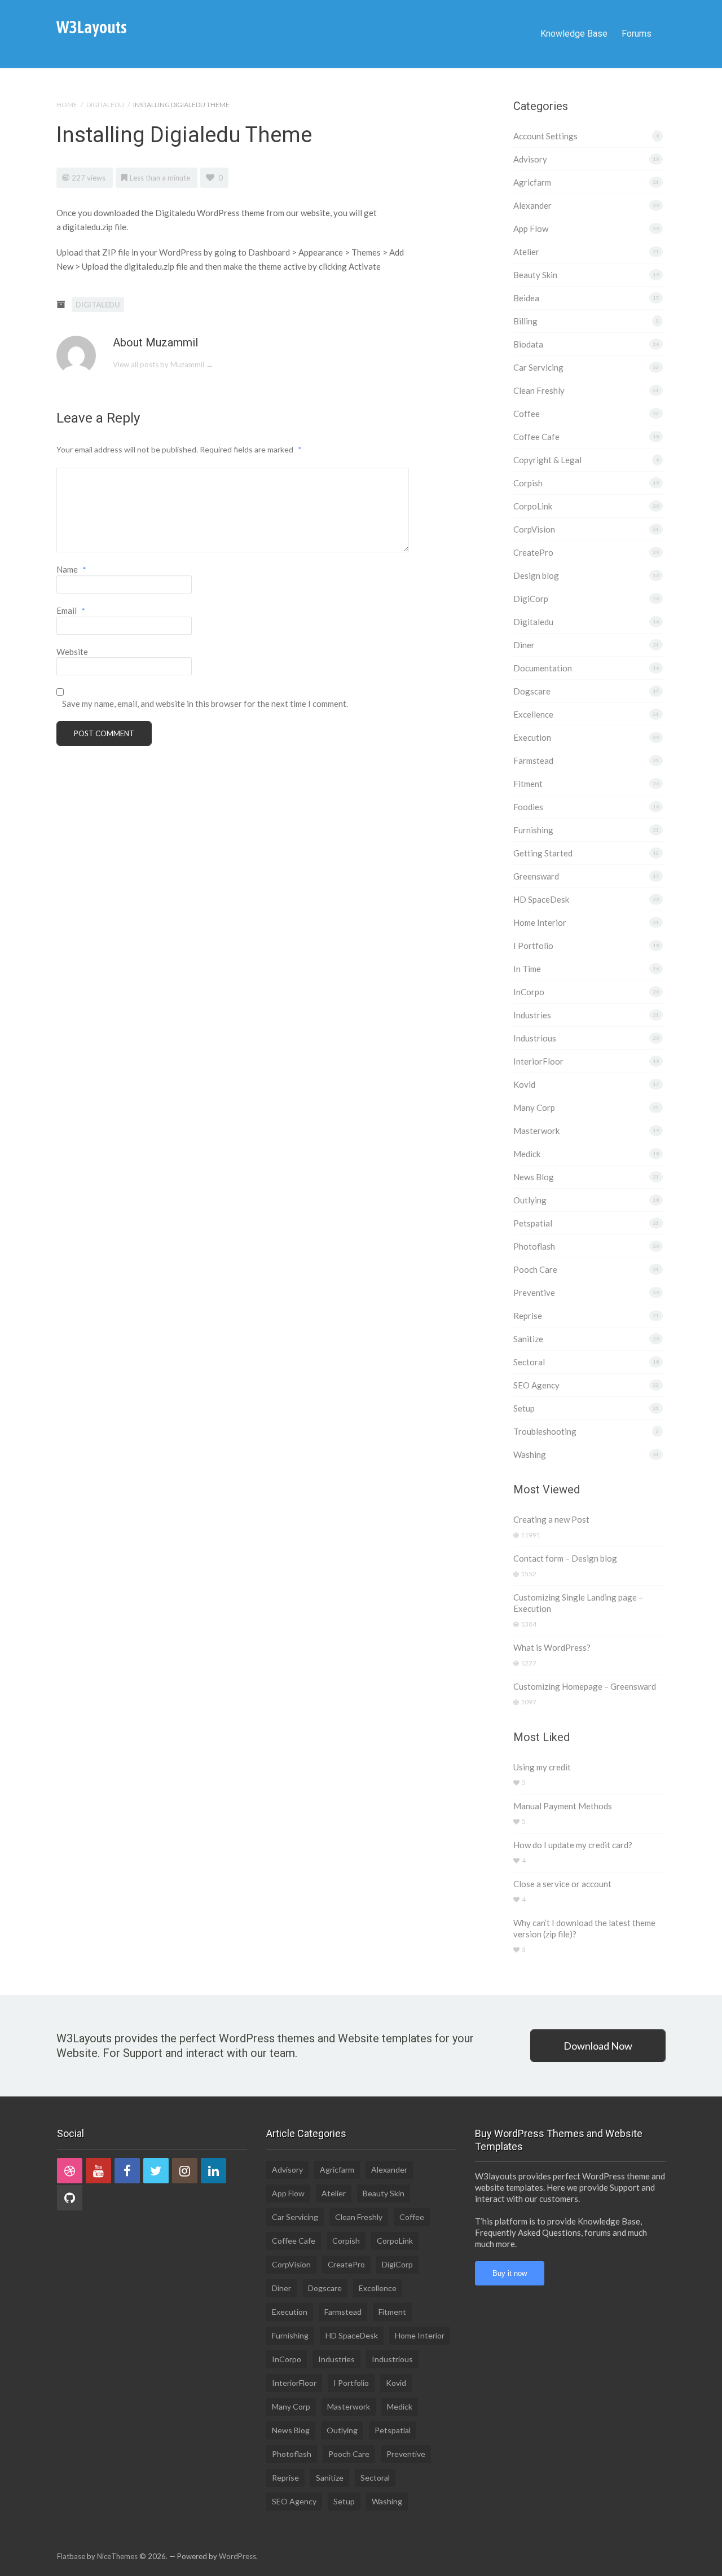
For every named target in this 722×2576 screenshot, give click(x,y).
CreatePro (533, 552)
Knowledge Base (574, 34)
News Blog (534, 1177)
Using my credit (542, 1767)
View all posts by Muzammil (163, 364)
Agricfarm (532, 182)
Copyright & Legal (547, 460)
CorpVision (534, 529)
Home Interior (540, 922)
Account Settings (545, 136)
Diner (524, 645)
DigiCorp (531, 599)
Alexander (532, 205)
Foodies (528, 807)
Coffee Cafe (536, 437)
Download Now (598, 2046)
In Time (527, 969)
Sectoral (529, 1362)
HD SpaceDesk (541, 899)
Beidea (526, 298)
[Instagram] (185, 2171)
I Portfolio (533, 946)
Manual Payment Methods (563, 1806)
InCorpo (529, 992)
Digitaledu (105, 105)
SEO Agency (536, 1385)
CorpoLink (533, 506)
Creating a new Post (551, 1519)
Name (71, 569)
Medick (527, 1154)
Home (67, 105)
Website (72, 652)
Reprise (528, 1316)
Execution (532, 737)
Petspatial (533, 1223)
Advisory (530, 159)
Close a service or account (562, 1884)
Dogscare (532, 691)
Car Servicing (538, 367)
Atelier (526, 252)
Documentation (543, 668)
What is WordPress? (552, 1647)
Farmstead (533, 761)
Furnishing (533, 830)
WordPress (237, 2556)
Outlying (530, 1200)
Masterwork (536, 1131)
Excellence (533, 714)
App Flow (531, 228)
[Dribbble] (70, 2171)
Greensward (536, 876)
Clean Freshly (539, 390)
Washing (530, 1454)
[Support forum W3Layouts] (91, 28)
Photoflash (534, 1246)
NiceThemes (117, 2556)
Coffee (527, 414)
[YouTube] (98, 2171)
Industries (532, 1015)
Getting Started (543, 853)
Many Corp (534, 1107)
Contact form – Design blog (565, 1558)
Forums (637, 34)
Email (71, 610)
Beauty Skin (535, 275)
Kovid (524, 1084)
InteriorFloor (538, 1061)
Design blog (536, 575)
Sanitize (528, 1339)
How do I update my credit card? (573, 1845)
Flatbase (71, 2556)
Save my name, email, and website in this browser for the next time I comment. (205, 704)
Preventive (534, 1293)
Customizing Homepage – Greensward (585, 1686)
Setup (524, 1408)
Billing (525, 321)
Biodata (528, 344)
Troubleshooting (545, 1431)
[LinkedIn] (213, 2171)
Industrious (535, 1038)
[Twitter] (156, 2171)
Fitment (528, 784)
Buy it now (510, 2273)
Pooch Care (535, 1269)
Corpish (528, 483)
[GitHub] (70, 2198)
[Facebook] (127, 2171)
